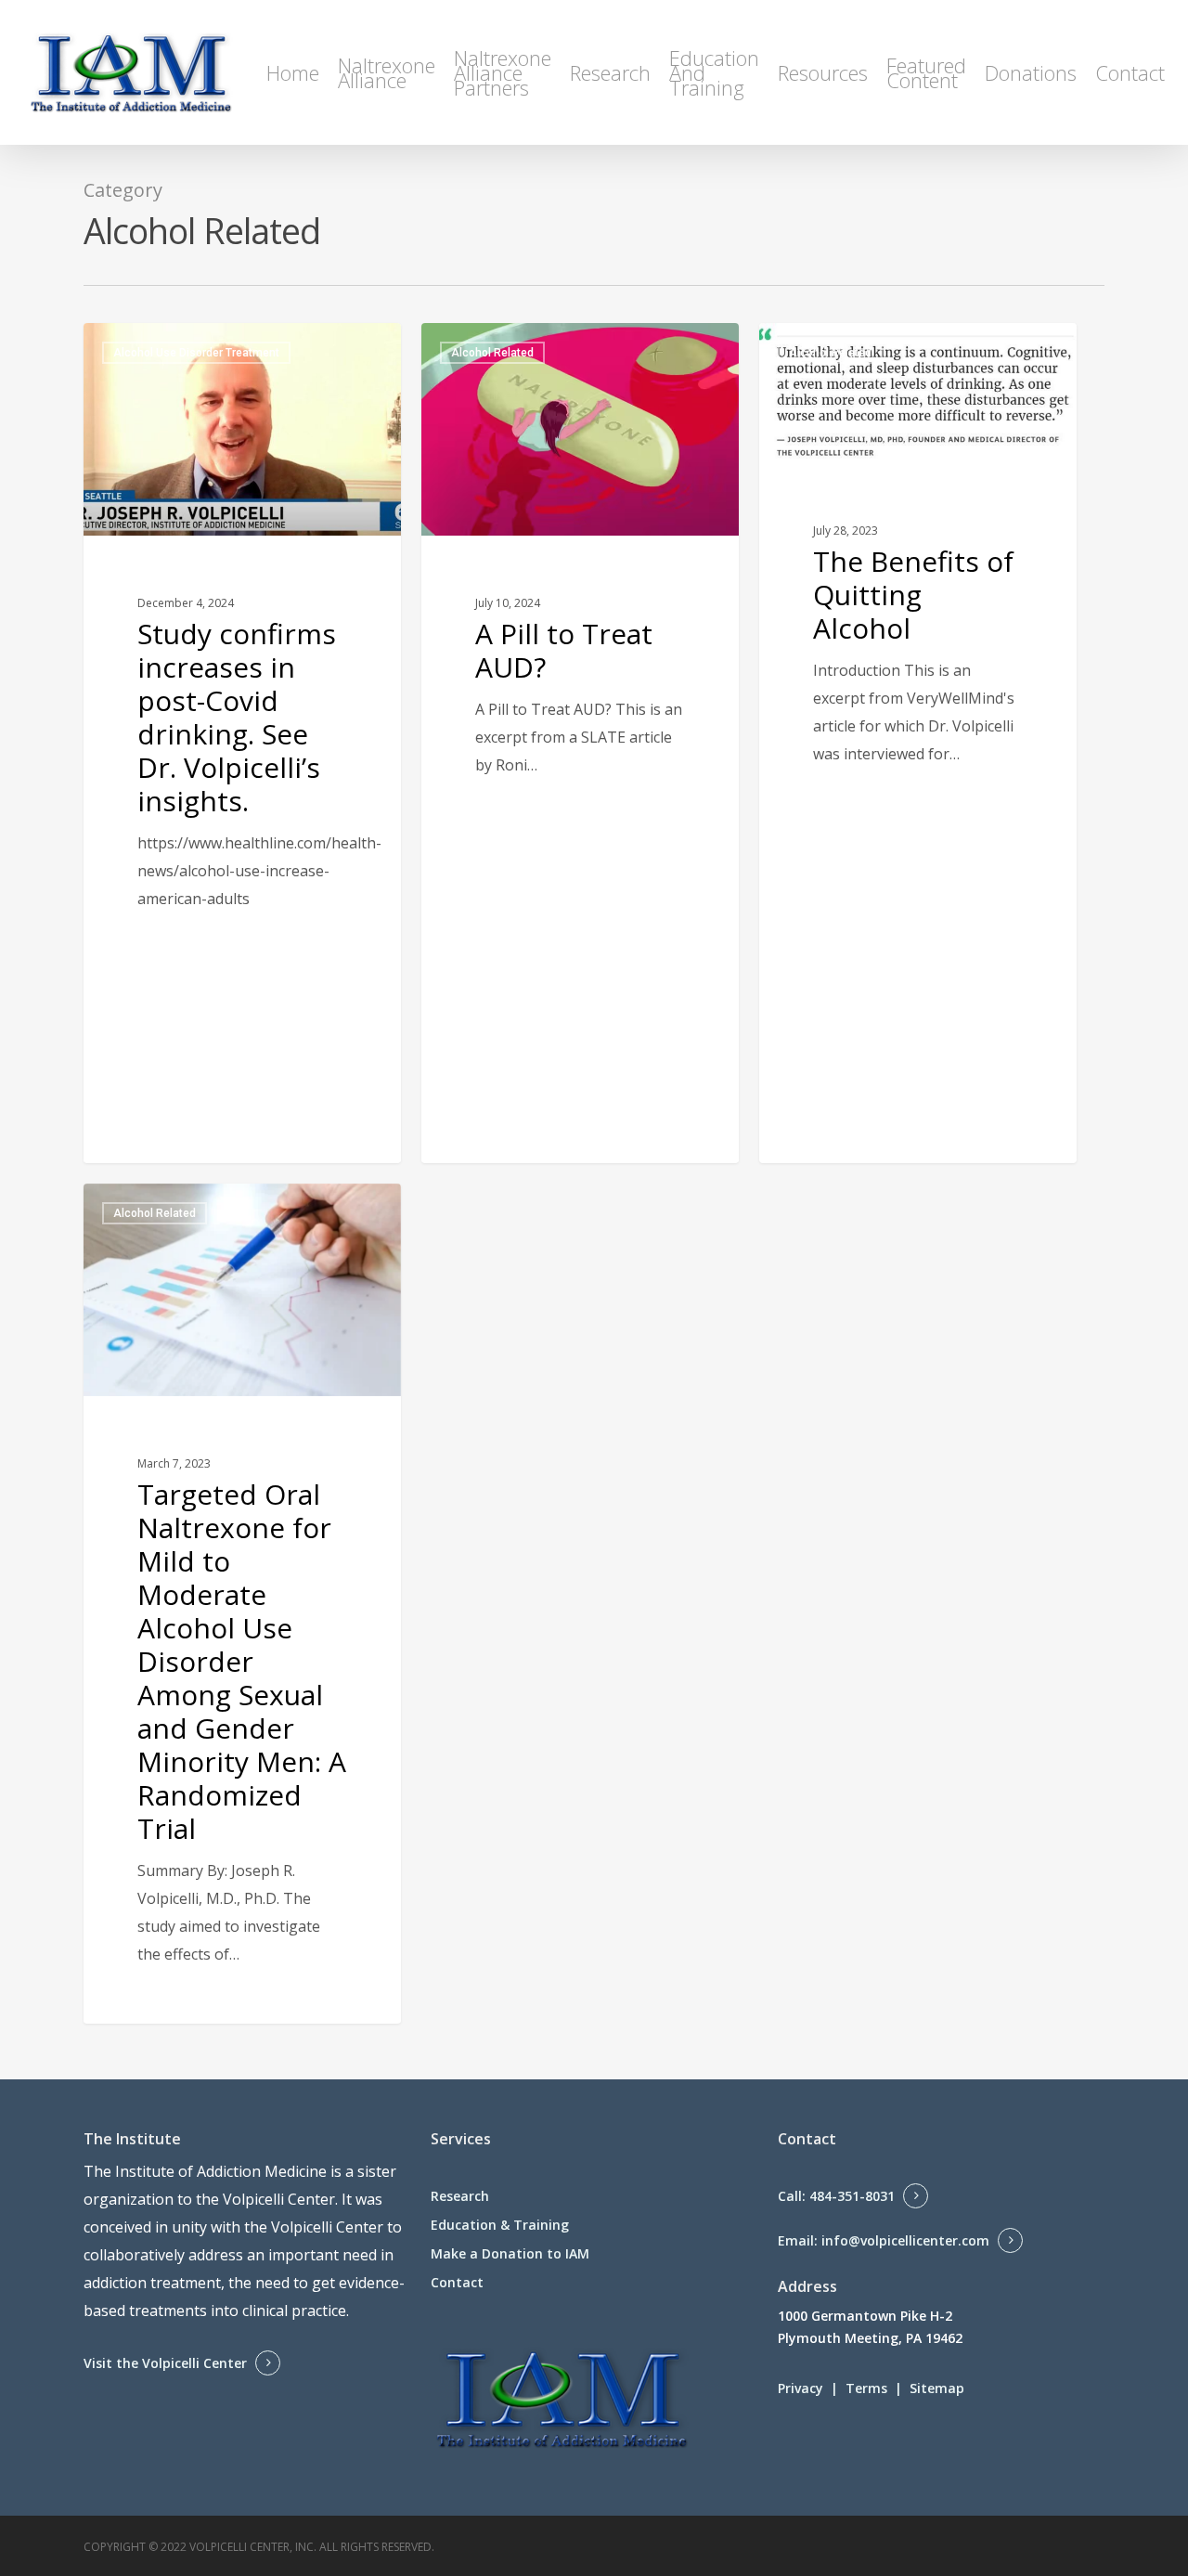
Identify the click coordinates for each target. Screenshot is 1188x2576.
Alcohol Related (492, 353)
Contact (457, 2282)
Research (460, 2196)
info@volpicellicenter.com (905, 2240)
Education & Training (500, 2225)
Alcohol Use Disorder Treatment (196, 353)
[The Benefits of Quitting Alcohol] (918, 706)
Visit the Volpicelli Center (165, 2363)
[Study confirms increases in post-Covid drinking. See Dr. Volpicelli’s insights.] (242, 743)
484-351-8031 (852, 2196)
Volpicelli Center (279, 2199)
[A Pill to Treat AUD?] (580, 743)
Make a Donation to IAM (510, 2253)
